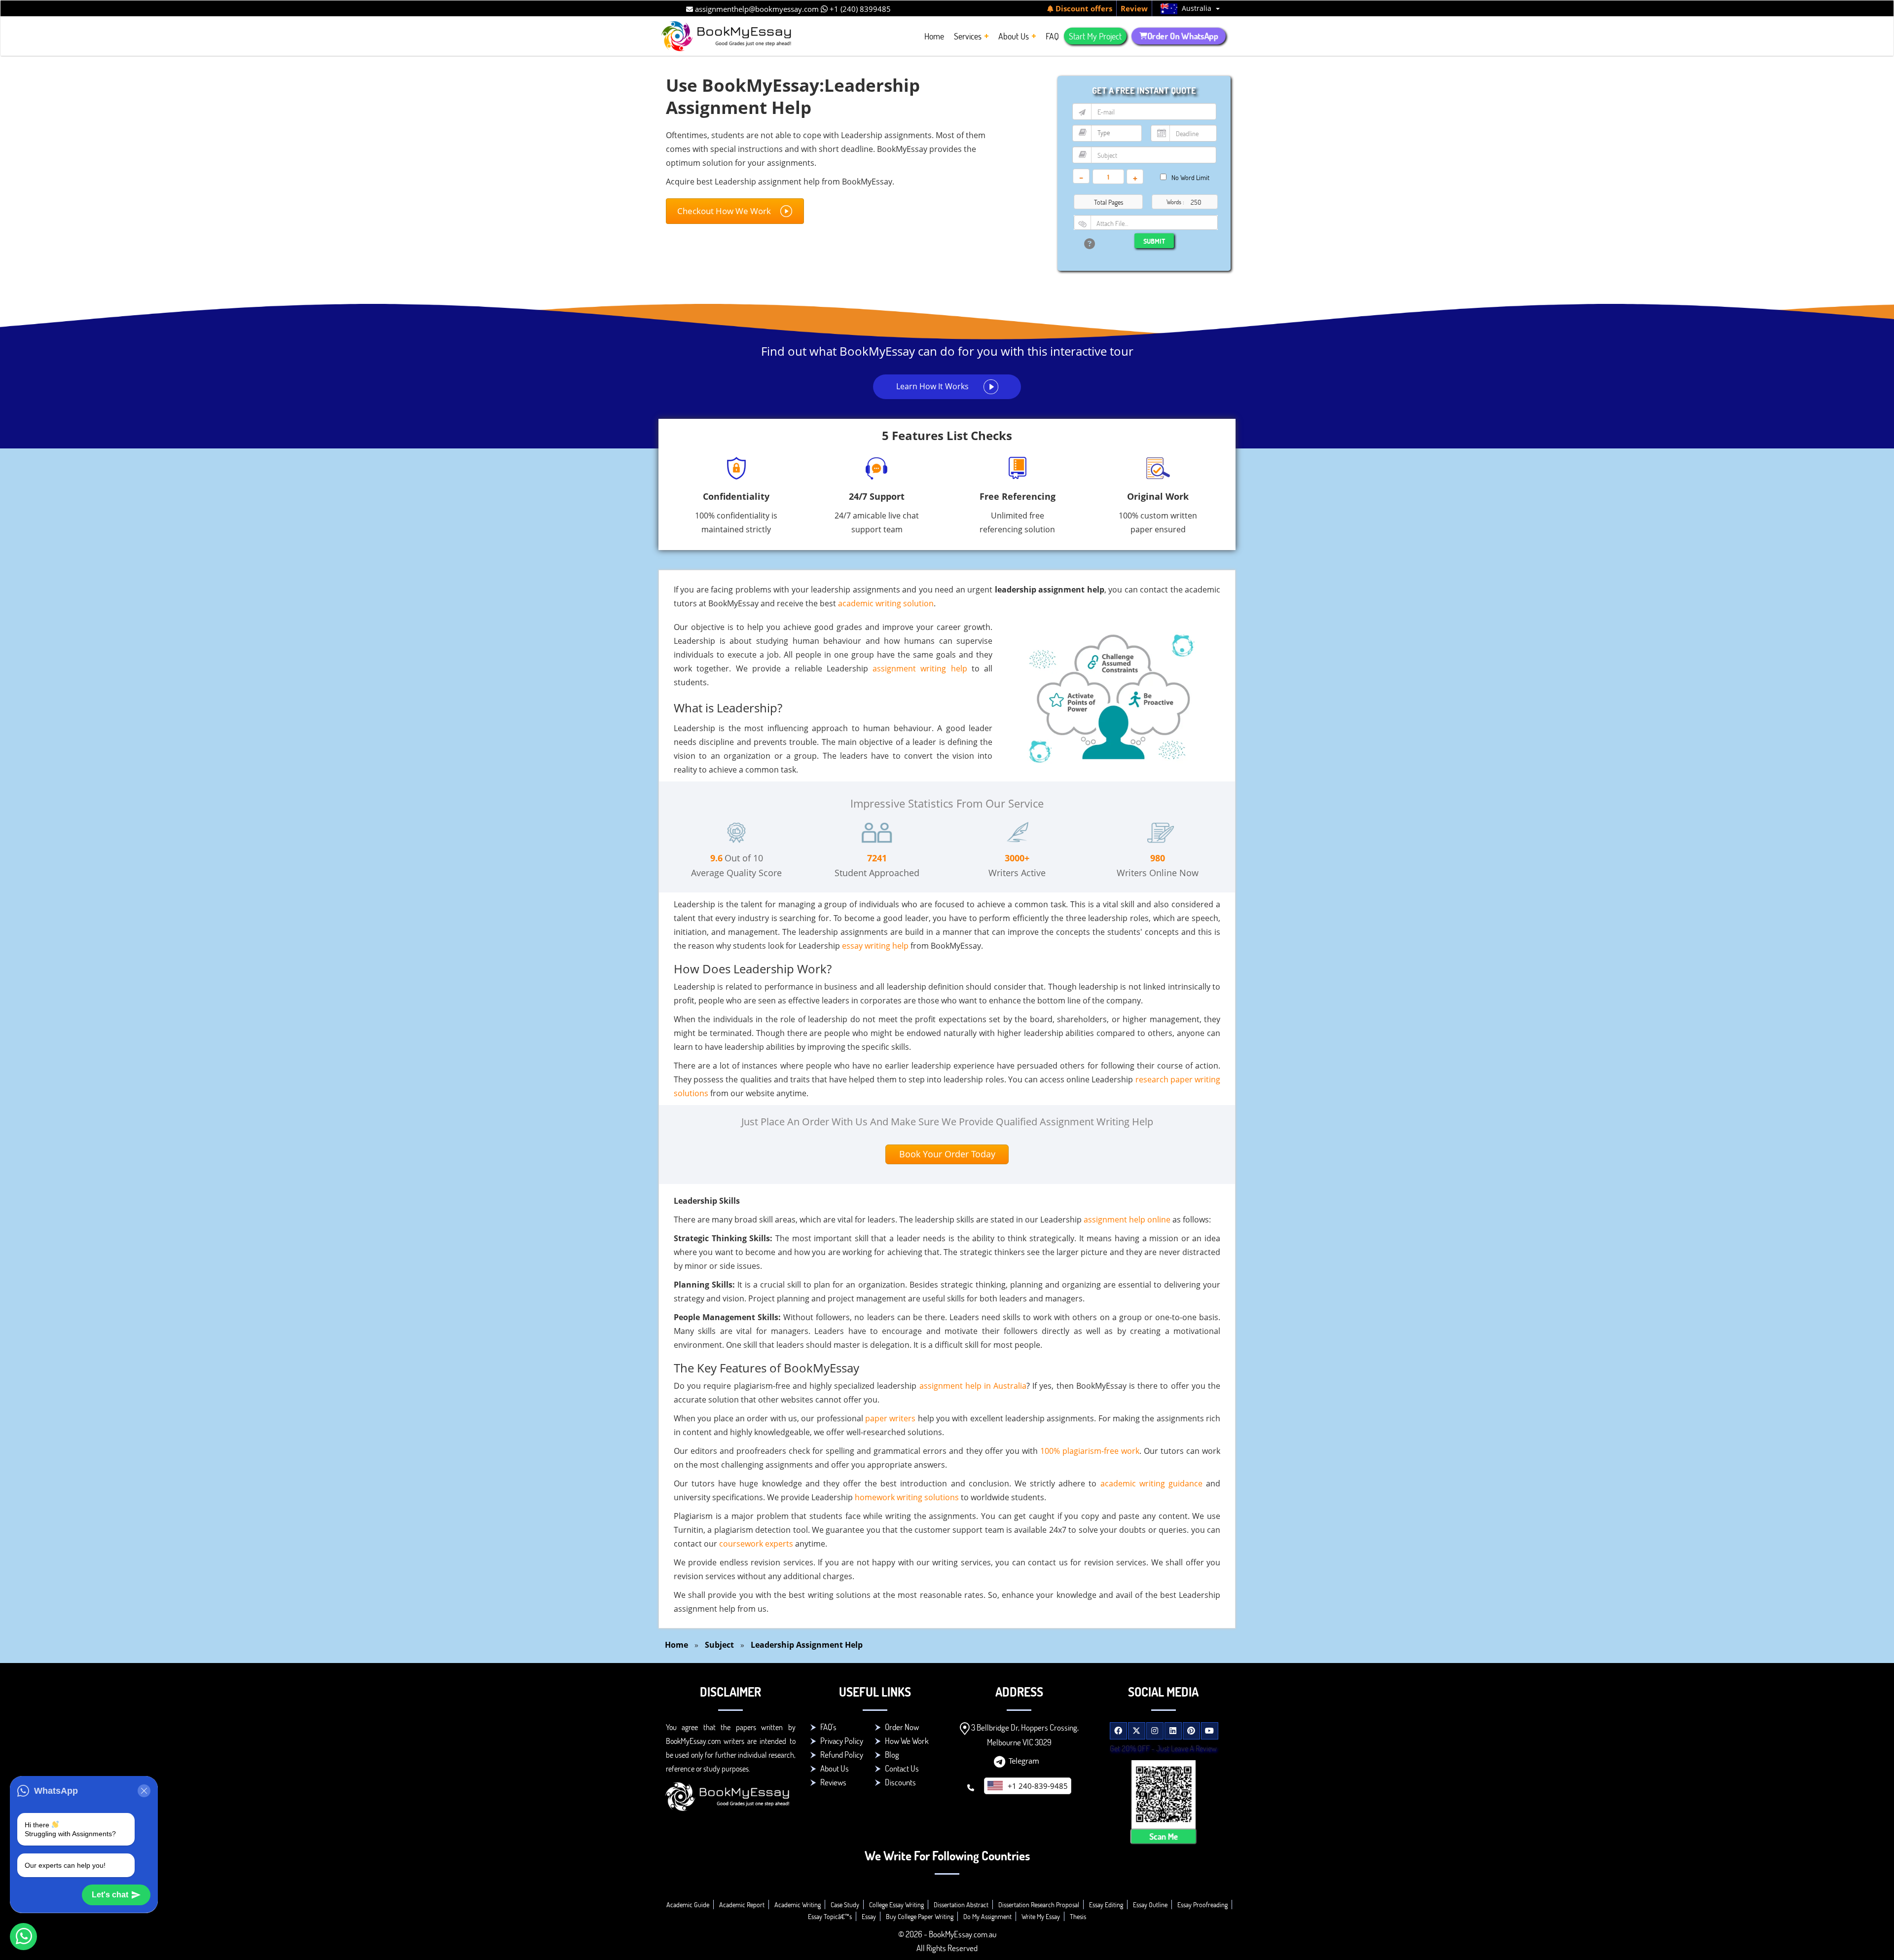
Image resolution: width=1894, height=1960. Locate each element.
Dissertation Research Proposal (1039, 1905)
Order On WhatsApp (1183, 36)
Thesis (1078, 1916)
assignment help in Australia (973, 1386)
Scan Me (1164, 1836)
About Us (835, 1768)
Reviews (833, 1782)
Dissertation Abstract (961, 1905)
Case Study (845, 1905)
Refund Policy (842, 1755)
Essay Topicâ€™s (830, 1916)
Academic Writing (798, 1905)
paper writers (890, 1418)
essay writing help (875, 946)
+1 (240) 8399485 (859, 9)
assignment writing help (920, 668)
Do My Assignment (987, 1916)
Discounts (900, 1782)
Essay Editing (1106, 1905)
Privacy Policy (842, 1741)
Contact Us (902, 1768)
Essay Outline (1150, 1905)
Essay (869, 1916)
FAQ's (828, 1727)
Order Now (902, 1727)
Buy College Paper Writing (920, 1916)
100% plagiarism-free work (1090, 1451)
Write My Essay (1041, 1916)
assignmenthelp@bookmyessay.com (756, 9)
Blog (892, 1755)
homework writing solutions (907, 1497)
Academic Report (742, 1905)
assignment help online (1127, 1220)
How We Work (907, 1741)
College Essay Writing (896, 1905)
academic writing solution (886, 603)
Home (676, 1645)
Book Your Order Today (947, 1154)
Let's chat (110, 1895)
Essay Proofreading (1202, 1905)
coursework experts (756, 1544)
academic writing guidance (1151, 1483)
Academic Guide (688, 1905)
